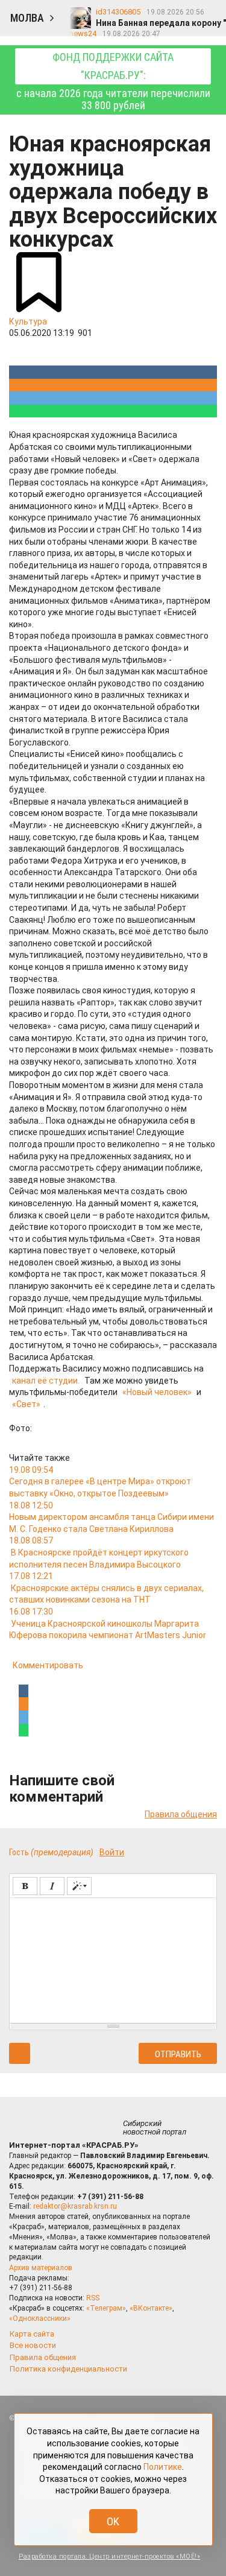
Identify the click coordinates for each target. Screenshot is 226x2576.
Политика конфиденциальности (68, 2369)
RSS (93, 2298)
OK (113, 2521)
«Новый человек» (157, 1392)
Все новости (33, 2345)
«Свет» (26, 1404)
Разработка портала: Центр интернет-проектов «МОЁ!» (109, 2556)
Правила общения (181, 1814)
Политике (163, 2467)
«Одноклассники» (40, 2318)
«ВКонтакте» (151, 2308)
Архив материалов (41, 2268)
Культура (28, 321)
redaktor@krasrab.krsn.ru (75, 2206)
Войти (112, 1852)
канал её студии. (46, 1381)
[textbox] (113, 1958)
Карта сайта (32, 2334)
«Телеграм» (106, 2308)
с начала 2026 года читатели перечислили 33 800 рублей (113, 81)
